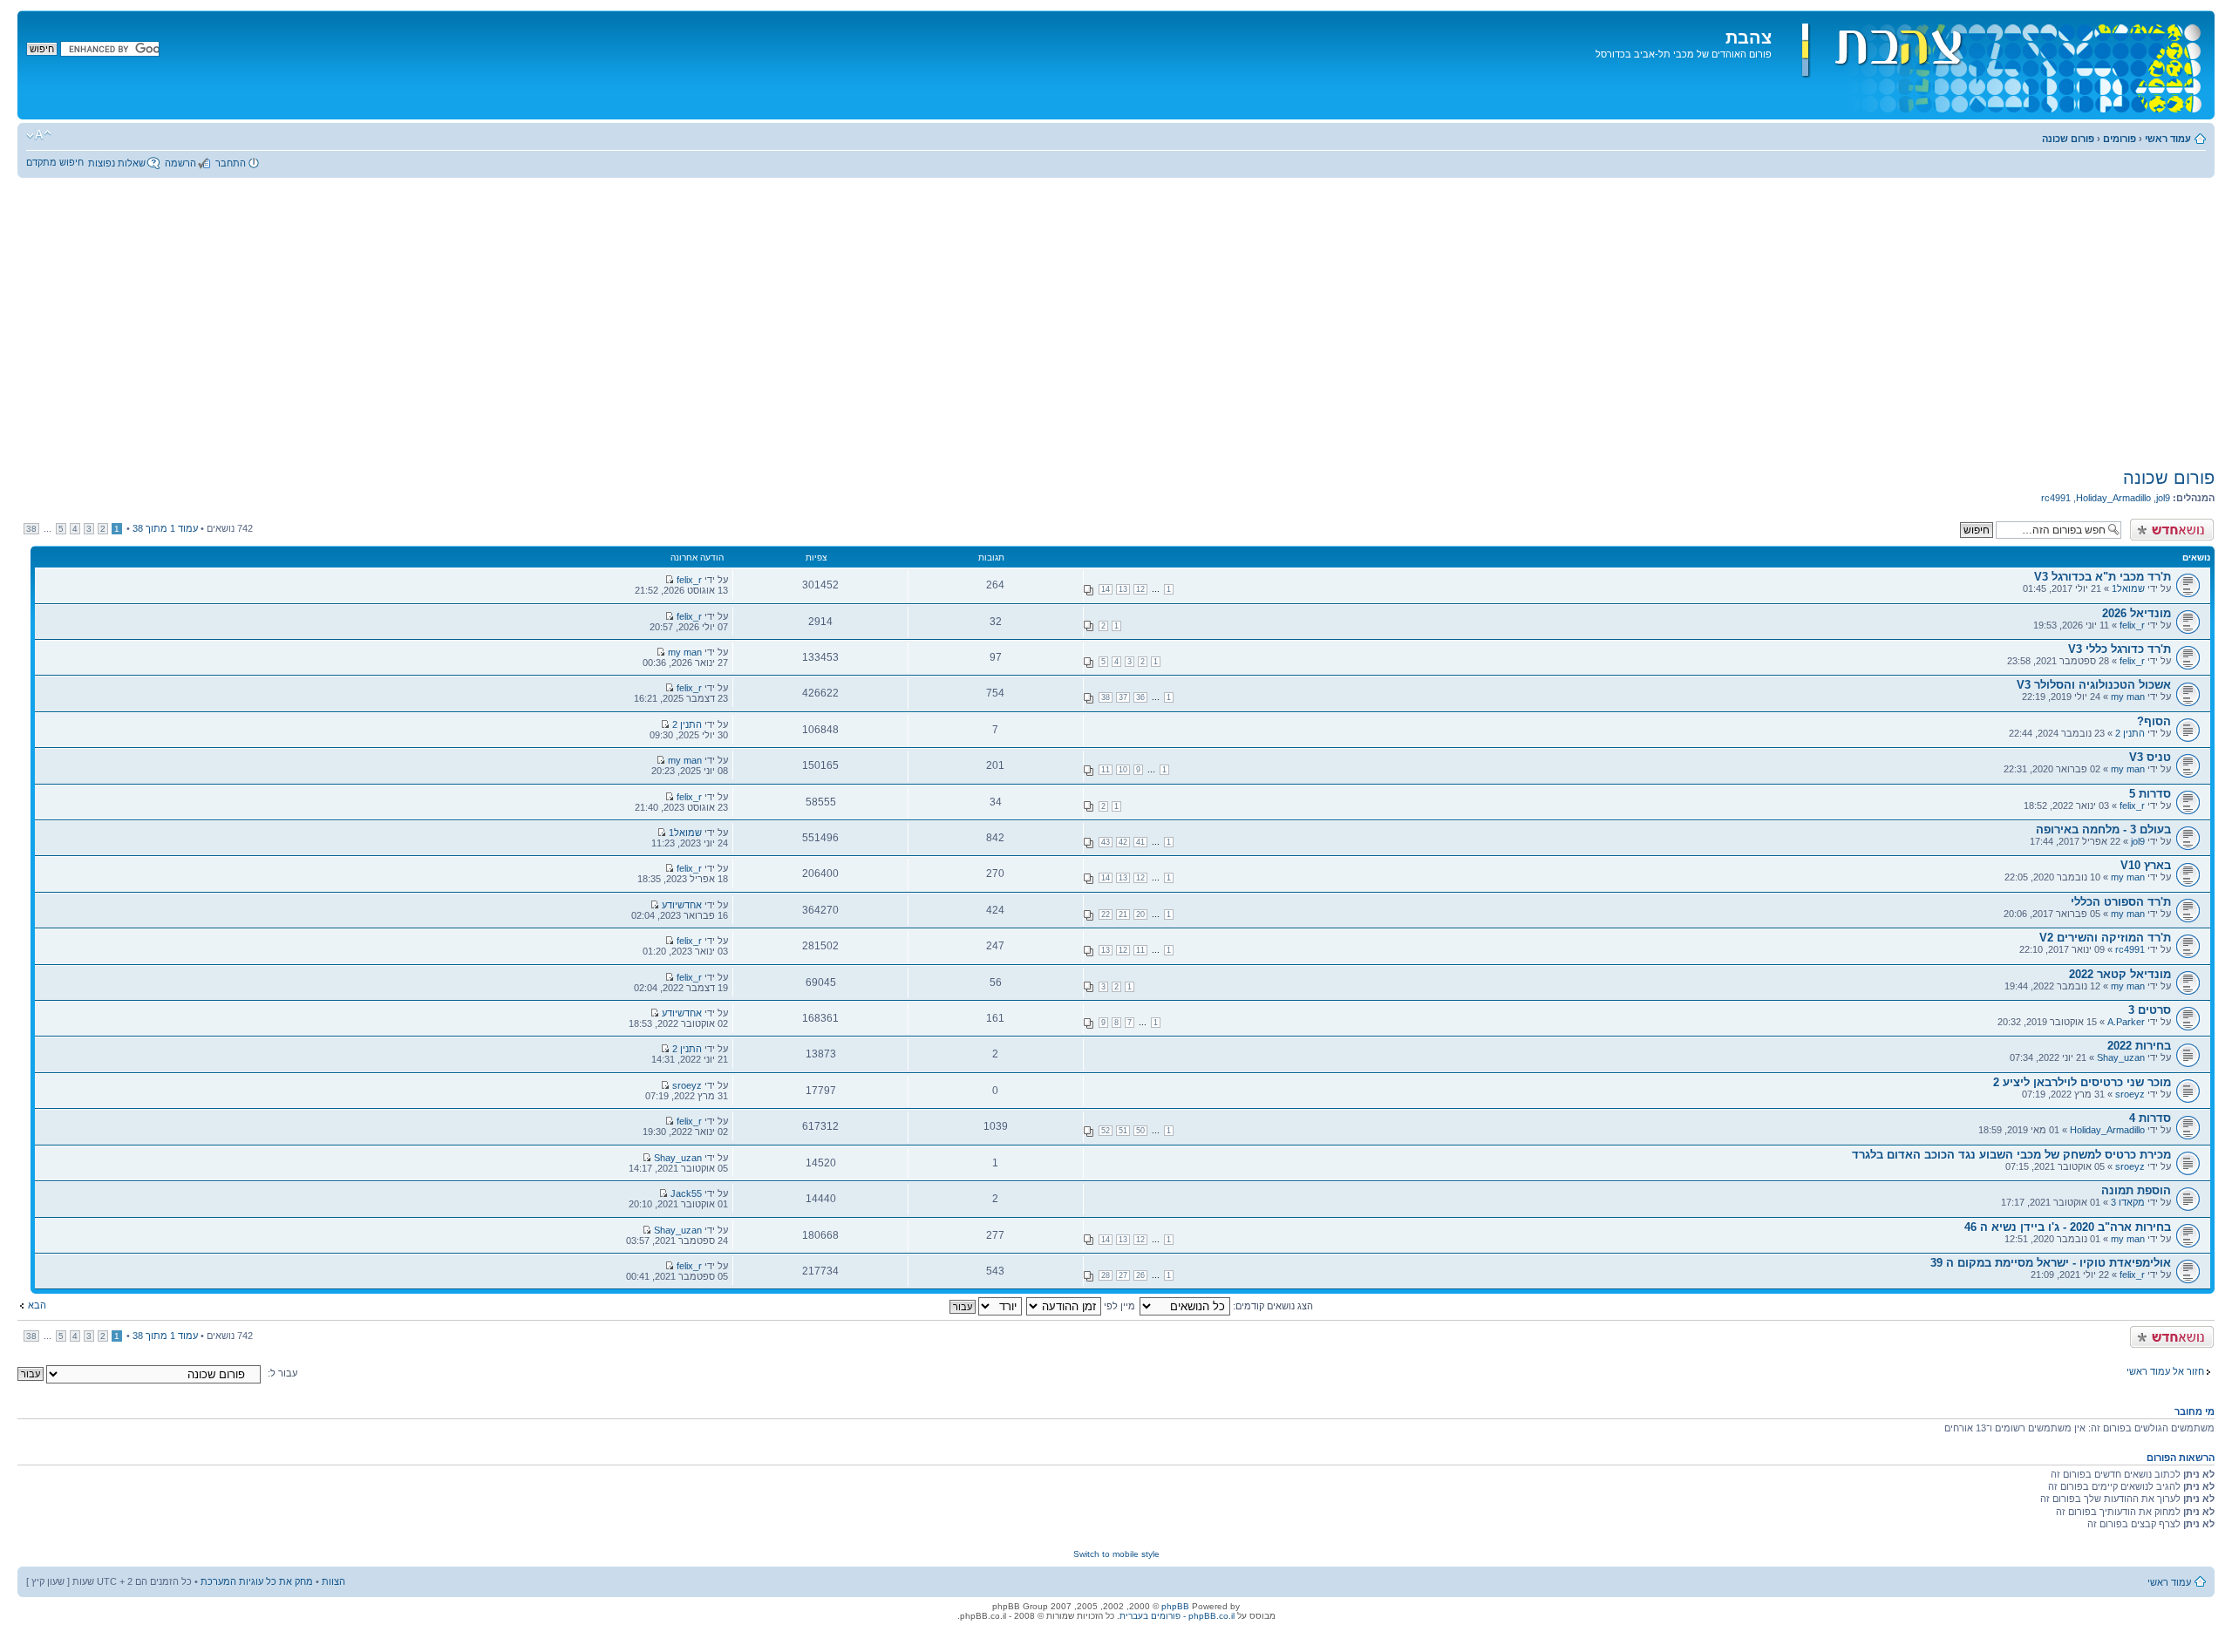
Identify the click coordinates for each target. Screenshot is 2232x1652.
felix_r (689, 580)
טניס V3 (2150, 757)
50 (1140, 1131)
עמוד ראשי (2168, 139)
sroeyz (2130, 1094)
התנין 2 (2130, 733)
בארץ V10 (2146, 865)
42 (1123, 842)
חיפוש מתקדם (55, 162)
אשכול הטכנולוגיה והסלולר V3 (2094, 685)
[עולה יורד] (985, 1306)
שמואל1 (2128, 588)
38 (31, 529)
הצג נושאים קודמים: (1272, 1306)
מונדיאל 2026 (2137, 613)
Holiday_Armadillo (2113, 498)
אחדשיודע (682, 905)
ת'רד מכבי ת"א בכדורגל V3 (2103, 577)
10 (1123, 770)
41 (1140, 842)
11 (1106, 770)
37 (1123, 697)
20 (1140, 914)
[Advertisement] (1116, 323)
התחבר (231, 163)
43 (1106, 842)
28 (1106, 1275)
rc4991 (2056, 498)
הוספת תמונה (2136, 1190)
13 (1123, 589)
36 (1140, 697)
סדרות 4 (2150, 1118)
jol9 (2163, 498)
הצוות (333, 1581)
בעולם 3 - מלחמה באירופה (2103, 829)
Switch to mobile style (1116, 1554)
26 (1140, 1275)
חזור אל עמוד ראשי (2165, 1371)
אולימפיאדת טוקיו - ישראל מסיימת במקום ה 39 (2051, 1263)
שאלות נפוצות (117, 163)
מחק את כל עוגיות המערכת (257, 1581)
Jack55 (686, 1193)
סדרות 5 (2150, 794)
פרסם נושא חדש (2181, 524)
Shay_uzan (2121, 1057)
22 (1106, 914)
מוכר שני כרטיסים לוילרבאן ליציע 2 (2082, 1082)
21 (1123, 914)
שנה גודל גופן (39, 135)
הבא (37, 1305)
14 (1106, 589)
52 (1106, 1131)
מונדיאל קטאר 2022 (2120, 974)
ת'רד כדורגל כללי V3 (2120, 649)
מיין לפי (1118, 1306)
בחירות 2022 (2139, 1046)
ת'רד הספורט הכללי (2121, 902)
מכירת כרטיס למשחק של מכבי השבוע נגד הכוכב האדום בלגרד (2011, 1155)
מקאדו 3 (2128, 1202)
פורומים (2120, 139)
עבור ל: (282, 1373)
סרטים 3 (2150, 1010)
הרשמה (180, 163)
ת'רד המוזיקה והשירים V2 (2105, 938)
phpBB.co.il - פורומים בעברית (1177, 1616)
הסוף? (2154, 721)
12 (1140, 589)
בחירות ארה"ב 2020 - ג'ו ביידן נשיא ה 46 (2068, 1227)
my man (685, 652)
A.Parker (2126, 1022)
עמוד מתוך (165, 528)
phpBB (1175, 1606)
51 (1123, 1131)
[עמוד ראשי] (1991, 65)
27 (1123, 1275)
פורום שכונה (2068, 139)
